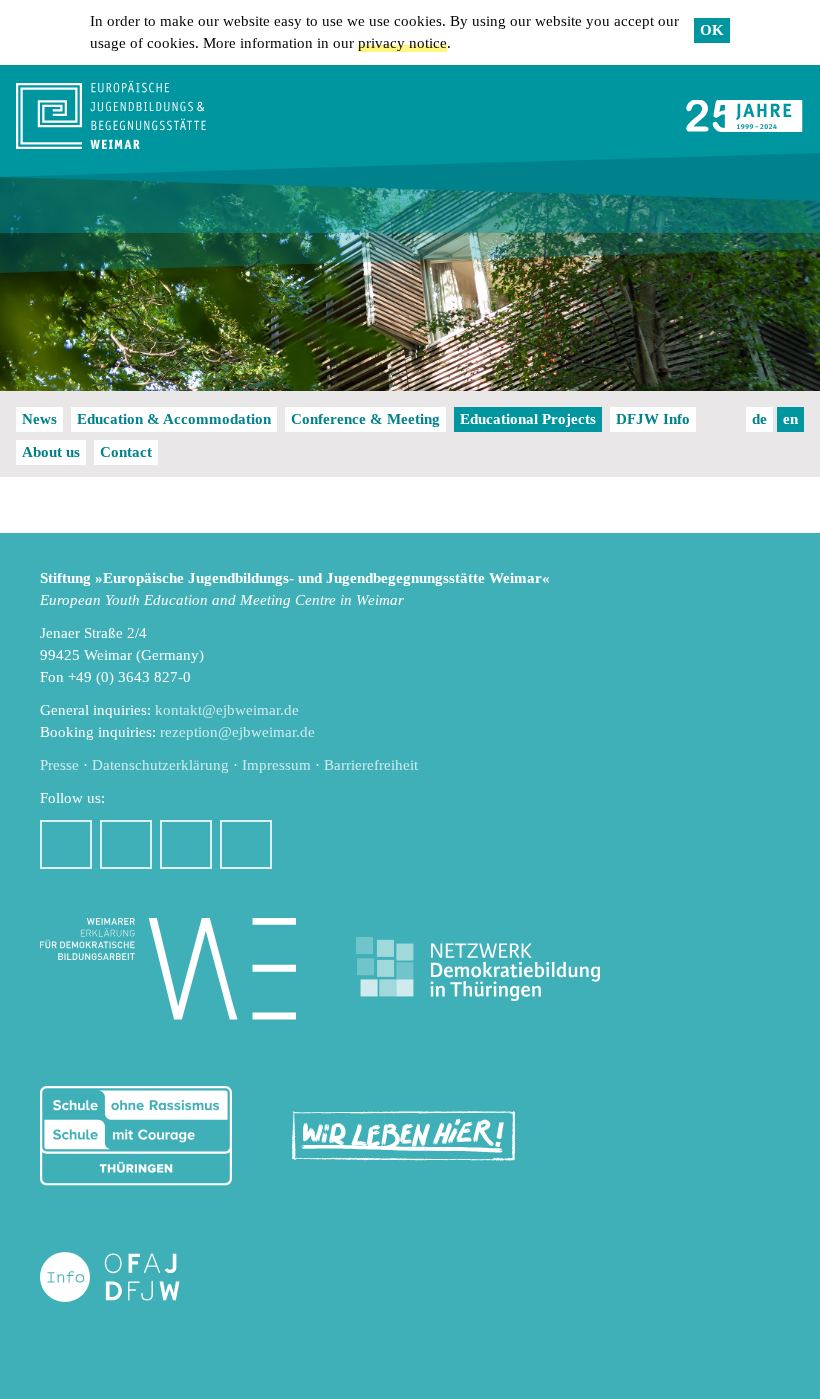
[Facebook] (66, 844)
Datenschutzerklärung (160, 765)
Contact (126, 452)
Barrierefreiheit (371, 765)
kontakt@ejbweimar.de (227, 710)
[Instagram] (126, 844)
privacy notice (402, 43)
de (759, 419)
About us (51, 452)
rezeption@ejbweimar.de (237, 732)
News (39, 419)
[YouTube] (186, 844)
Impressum (276, 765)
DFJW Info (653, 419)
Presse (59, 765)
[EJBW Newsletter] (246, 844)
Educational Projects (528, 419)
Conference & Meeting (365, 419)
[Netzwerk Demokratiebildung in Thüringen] (478, 969)
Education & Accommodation (174, 419)
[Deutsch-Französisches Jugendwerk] (131, 1277)
